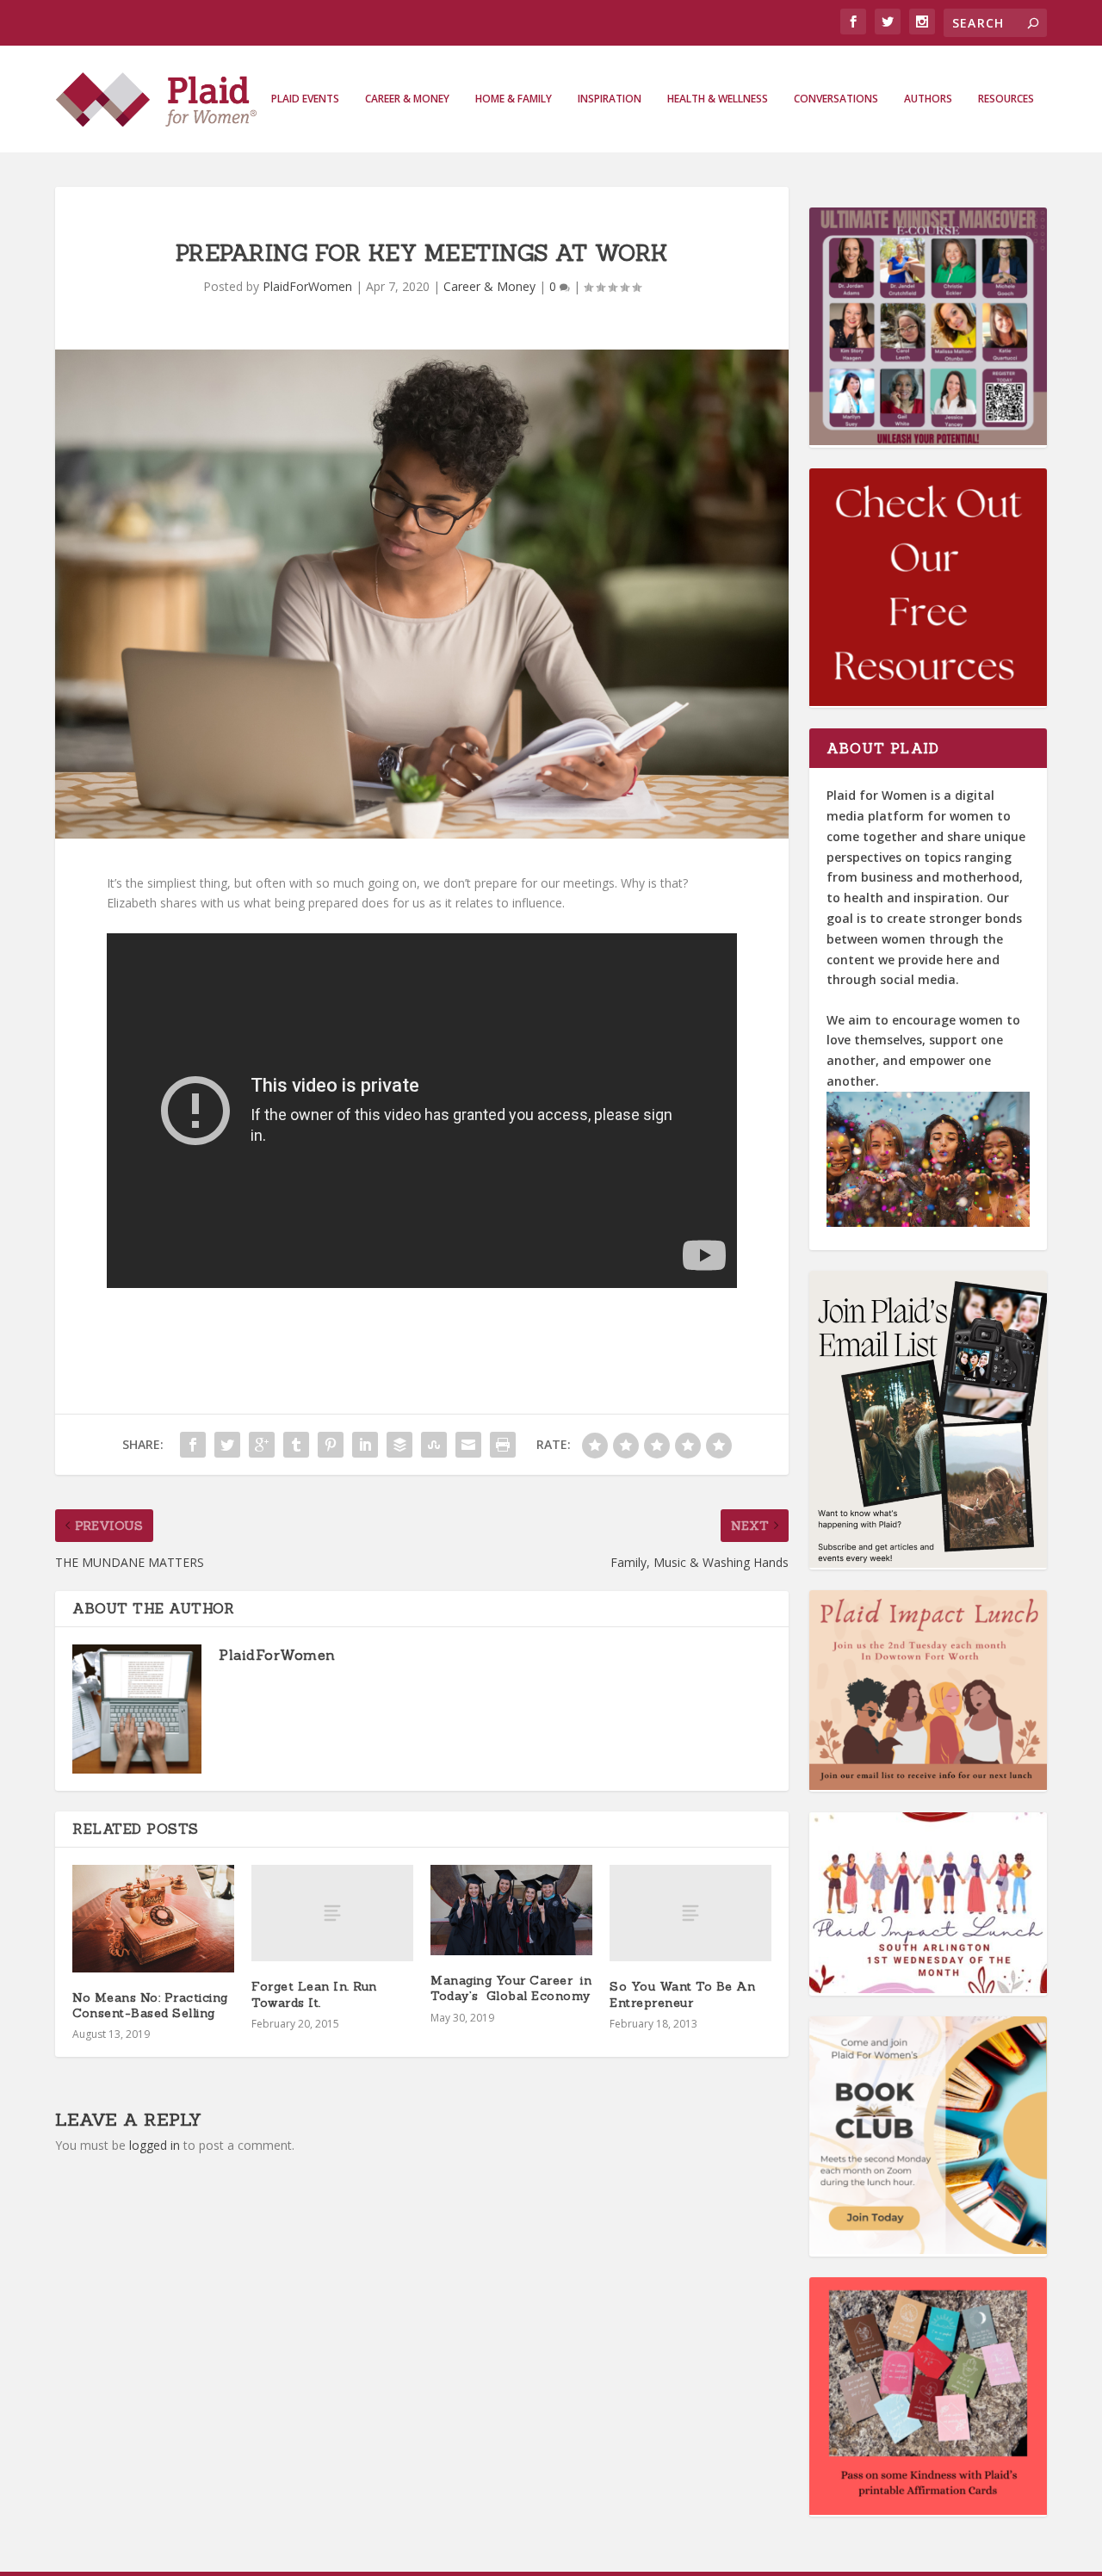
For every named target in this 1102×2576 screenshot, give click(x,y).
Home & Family (514, 99)
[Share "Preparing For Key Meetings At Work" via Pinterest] (331, 1445)
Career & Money (407, 99)
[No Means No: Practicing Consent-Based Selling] (153, 1919)
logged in (155, 2145)
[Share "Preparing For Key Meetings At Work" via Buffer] (399, 1445)
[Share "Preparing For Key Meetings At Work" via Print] (503, 1445)
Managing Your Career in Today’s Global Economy (511, 1988)
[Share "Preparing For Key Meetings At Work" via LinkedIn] (365, 1445)
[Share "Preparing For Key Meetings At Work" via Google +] (262, 1445)
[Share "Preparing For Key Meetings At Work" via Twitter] (227, 1445)
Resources (1006, 99)
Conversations (836, 99)
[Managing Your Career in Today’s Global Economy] (511, 1910)
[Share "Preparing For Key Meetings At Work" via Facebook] (193, 1445)
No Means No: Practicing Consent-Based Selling (150, 2005)
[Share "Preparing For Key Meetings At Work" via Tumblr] (296, 1445)
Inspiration (610, 99)
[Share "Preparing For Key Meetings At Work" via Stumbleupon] (434, 1445)
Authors (928, 99)
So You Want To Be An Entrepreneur (682, 1994)
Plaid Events (305, 99)
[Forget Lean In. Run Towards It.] (332, 1913)
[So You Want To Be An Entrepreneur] (690, 1913)
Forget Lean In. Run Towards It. (314, 1994)
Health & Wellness (718, 99)
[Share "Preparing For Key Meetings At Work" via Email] (468, 1445)
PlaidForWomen (307, 286)
